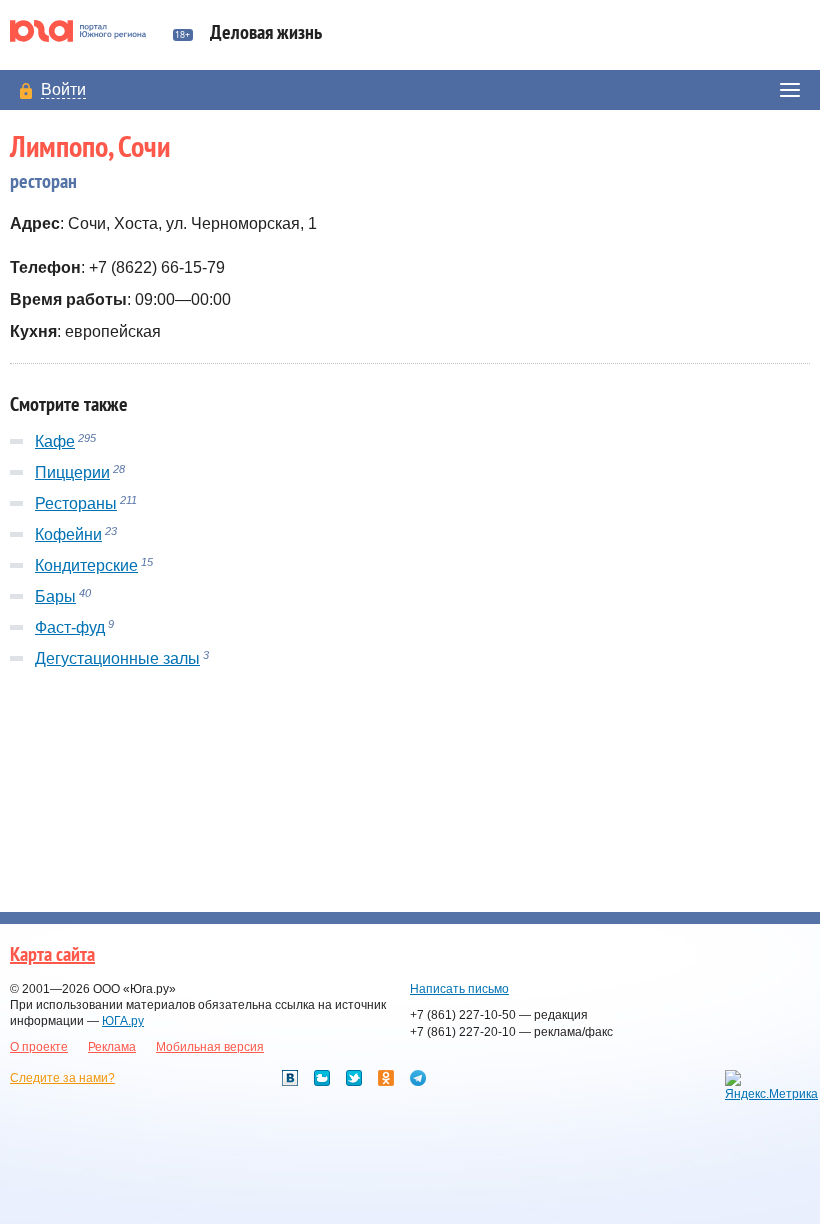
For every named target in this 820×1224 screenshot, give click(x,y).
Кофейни (68, 534)
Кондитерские (86, 565)
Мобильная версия (210, 1047)
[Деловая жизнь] (86, 31)
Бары (55, 596)
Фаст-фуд (70, 627)
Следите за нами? (62, 1078)
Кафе (55, 441)
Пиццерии (72, 472)
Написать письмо (459, 989)
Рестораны (76, 503)
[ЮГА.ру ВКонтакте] (290, 1078)
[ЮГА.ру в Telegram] (418, 1078)
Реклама (112, 1047)
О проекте (39, 1047)
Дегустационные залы (117, 658)
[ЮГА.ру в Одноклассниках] (386, 1078)
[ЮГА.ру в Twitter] (354, 1078)
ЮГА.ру (123, 1021)
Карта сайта (52, 955)
